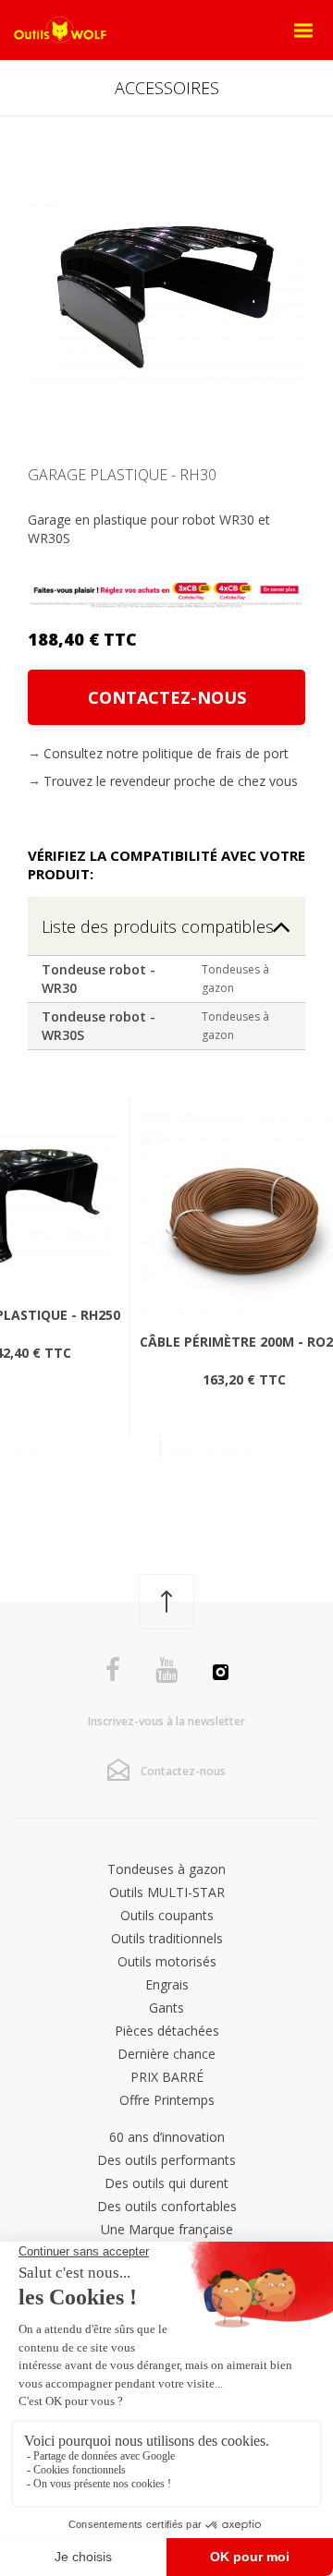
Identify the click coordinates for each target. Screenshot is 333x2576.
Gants (166, 2008)
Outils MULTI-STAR (167, 1892)
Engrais (167, 1984)
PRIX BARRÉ (167, 2077)
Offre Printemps (167, 2100)
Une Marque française (167, 2229)
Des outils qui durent (166, 2183)
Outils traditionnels (167, 1938)
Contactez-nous (167, 697)
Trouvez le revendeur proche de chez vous (171, 781)
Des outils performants (166, 2160)
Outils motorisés (167, 1961)
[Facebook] (113, 1670)
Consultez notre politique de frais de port (166, 753)
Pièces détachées (167, 2031)
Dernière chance (166, 2054)
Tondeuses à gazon (166, 1869)
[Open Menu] (303, 30)
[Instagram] (221, 1675)
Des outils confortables (167, 2206)
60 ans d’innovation (167, 2137)
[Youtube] (166, 1670)
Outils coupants (167, 1915)
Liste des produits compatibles (158, 926)
